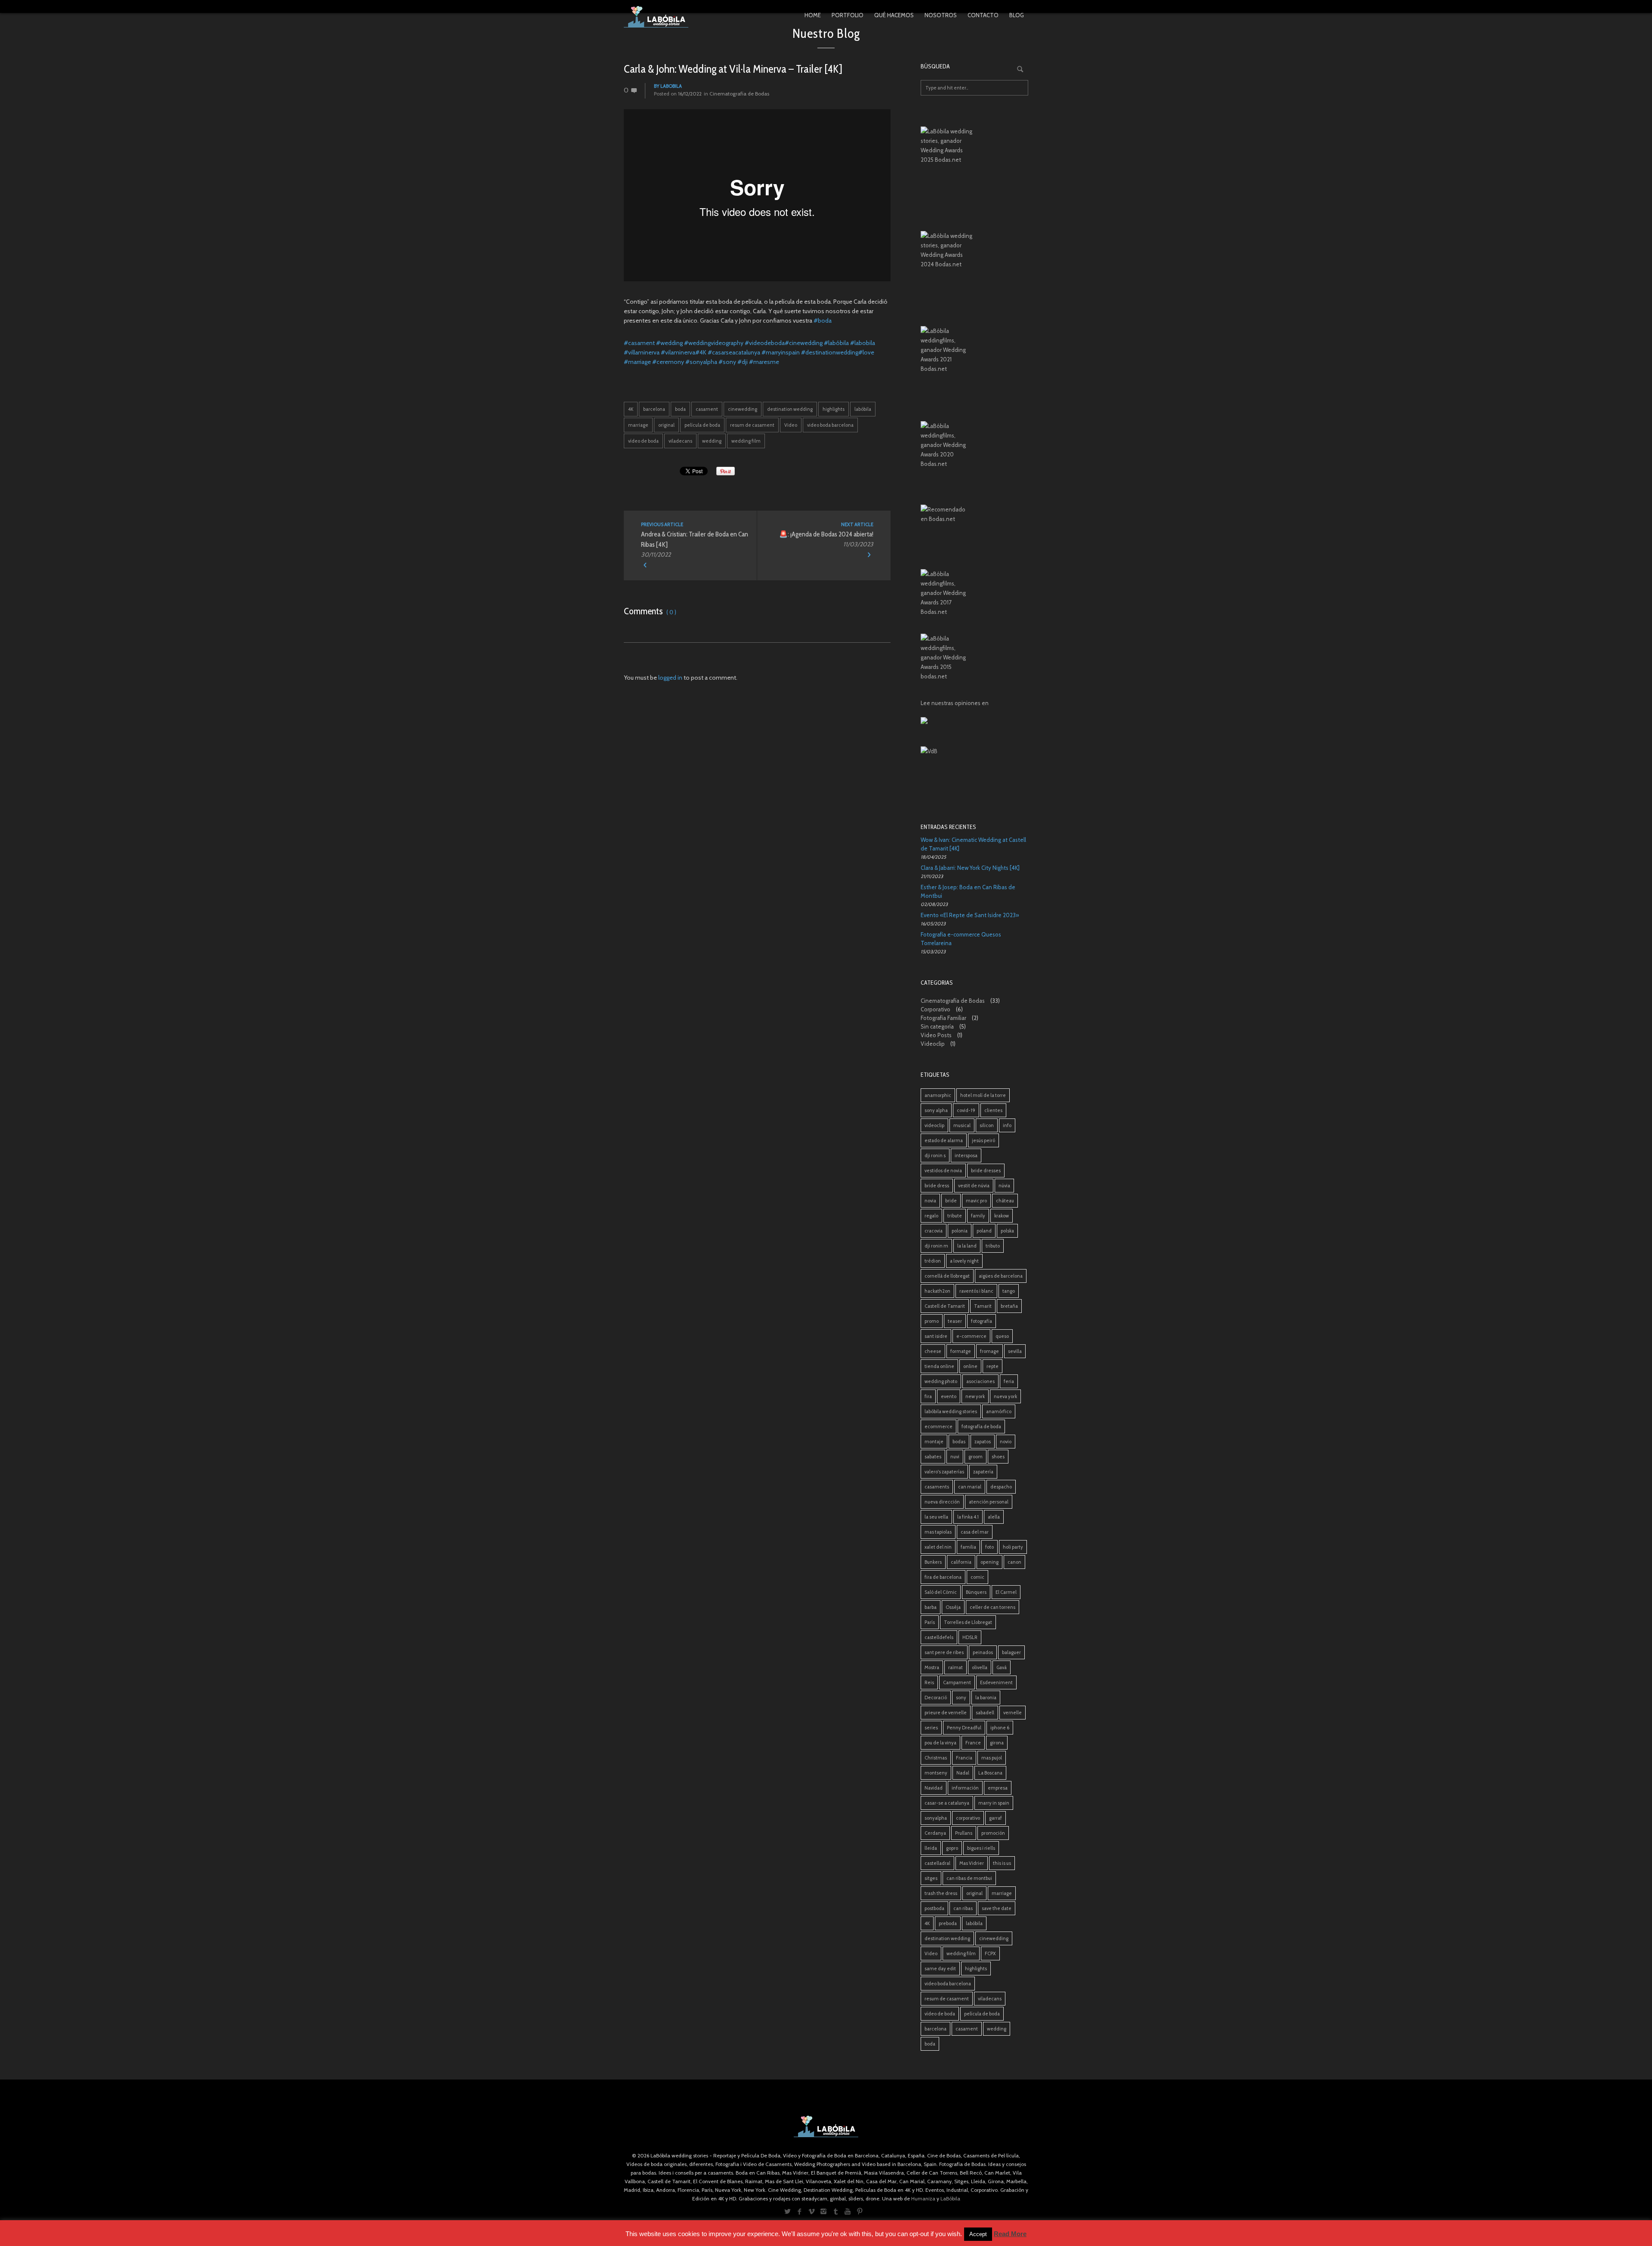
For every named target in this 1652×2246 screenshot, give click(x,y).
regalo (931, 1216)
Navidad (934, 1788)
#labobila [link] (863, 343)
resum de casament (752, 425)
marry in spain (994, 1803)
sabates (933, 1457)
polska (1007, 1231)
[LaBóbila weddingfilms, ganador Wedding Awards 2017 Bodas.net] (974, 595)
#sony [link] (727, 362)
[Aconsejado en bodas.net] (974, 530)
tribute (955, 1216)
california (961, 1562)
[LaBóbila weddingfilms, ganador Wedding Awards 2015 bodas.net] (974, 659)
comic (977, 1577)
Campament (957, 1682)
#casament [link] (639, 343)
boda (680, 409)
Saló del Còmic (941, 1592)
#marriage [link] (637, 362)
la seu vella (936, 1517)
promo (932, 1321)
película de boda (702, 425)
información (965, 1788)
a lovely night (964, 1261)
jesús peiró (983, 1140)
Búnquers (976, 1592)
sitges (931, 1878)
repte (992, 1366)
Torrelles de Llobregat (968, 1622)
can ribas (963, 1908)
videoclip (934, 1125)
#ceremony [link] (668, 362)
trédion (933, 1261)
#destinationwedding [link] (830, 352)
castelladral (937, 1863)
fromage (989, 1351)
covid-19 (966, 1110)
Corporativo (935, 1009)
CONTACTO (983, 15)
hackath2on (937, 1291)
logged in (670, 678)
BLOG (1017, 15)
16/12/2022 (690, 94)
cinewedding (743, 409)
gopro (952, 1848)
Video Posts (936, 1035)
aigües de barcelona (1001, 1276)
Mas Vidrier (972, 1863)
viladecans (680, 441)
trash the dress (941, 1893)
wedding (712, 441)
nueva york (1005, 1396)
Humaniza (923, 2198)
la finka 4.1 (968, 1517)
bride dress (937, 1186)
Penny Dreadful (964, 1728)
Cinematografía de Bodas (739, 94)
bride (951, 1201)
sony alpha (936, 1110)
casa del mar (975, 1532)
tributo (993, 1246)
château (1005, 1201)
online (970, 1366)
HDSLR (970, 1637)
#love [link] (866, 352)
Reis (929, 1682)
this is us (1002, 1863)
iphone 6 (1000, 1728)
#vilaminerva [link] (678, 352)
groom (975, 1457)
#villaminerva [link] (642, 352)
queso (1002, 1336)
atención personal (989, 1502)
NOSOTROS (941, 15)
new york (975, 1396)
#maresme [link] (764, 362)
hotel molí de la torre (983, 1095)
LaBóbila (950, 2198)
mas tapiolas (938, 1532)
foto (989, 1547)
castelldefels (939, 1637)
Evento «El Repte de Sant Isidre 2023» (970, 915)
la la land (967, 1246)
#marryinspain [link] (781, 352)
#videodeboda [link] (765, 343)
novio (1006, 1442)
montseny (936, 1773)
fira (928, 1396)
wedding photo (941, 1381)
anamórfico (999, 1411)
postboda (934, 1908)
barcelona (654, 409)
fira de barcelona (943, 1577)
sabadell (985, 1713)
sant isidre (936, 1336)
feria (1009, 1381)
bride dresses (986, 1171)
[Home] (656, 17)
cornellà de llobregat (947, 1276)
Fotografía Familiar (943, 1018)
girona (997, 1743)
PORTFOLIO (848, 15)
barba (931, 1607)
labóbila (863, 409)
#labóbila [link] (836, 343)
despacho (1001, 1487)
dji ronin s (935, 1155)
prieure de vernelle (946, 1713)
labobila (671, 86)
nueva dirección (942, 1502)
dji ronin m (936, 1246)
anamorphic (938, 1095)
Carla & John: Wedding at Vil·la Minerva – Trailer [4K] (733, 69)
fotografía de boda (981, 1426)
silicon (987, 1125)
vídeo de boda (643, 441)
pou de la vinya (940, 1743)
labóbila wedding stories (951, 1411)
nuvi (955, 1457)
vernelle (1012, 1713)
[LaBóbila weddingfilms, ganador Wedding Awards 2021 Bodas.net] (974, 353)
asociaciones (980, 1381)
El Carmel (1006, 1592)
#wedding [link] (669, 343)
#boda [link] (823, 320)
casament (707, 409)
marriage (638, 425)
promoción (993, 1833)
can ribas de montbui (969, 1878)
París (930, 1622)
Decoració (936, 1698)
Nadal (963, 1773)
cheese (933, 1351)
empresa (998, 1788)
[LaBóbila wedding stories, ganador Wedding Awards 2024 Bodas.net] (974, 258)
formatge (961, 1351)
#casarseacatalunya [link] (734, 352)
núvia (1004, 1186)
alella (994, 1517)
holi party (1013, 1547)
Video (791, 425)
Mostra (932, 1667)
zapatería (983, 1472)
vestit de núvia (974, 1186)
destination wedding (790, 409)
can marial (970, 1487)
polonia (960, 1231)
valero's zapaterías (944, 1472)
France (973, 1743)
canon (1014, 1562)
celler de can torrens (992, 1607)
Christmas (936, 1758)
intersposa (966, 1155)
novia (930, 1201)
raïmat (955, 1667)
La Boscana (990, 1773)
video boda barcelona (830, 425)
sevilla (1015, 1351)
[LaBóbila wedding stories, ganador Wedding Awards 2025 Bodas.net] (974, 153)
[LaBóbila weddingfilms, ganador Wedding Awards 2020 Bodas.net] (974, 447)
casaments (937, 1487)
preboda (948, 1923)
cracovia (934, 1231)
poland (984, 1231)
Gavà (1002, 1667)
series (931, 1728)
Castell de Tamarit (945, 1306)
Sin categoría (937, 1026)
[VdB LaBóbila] (974, 773)
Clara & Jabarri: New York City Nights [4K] (970, 868)
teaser (955, 1321)
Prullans (964, 1833)
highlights (834, 409)
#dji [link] (743, 362)
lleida (931, 1848)
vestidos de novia (943, 1171)
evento (949, 1396)
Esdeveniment (996, 1682)
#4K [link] (701, 352)
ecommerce (938, 1426)
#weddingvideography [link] (714, 343)
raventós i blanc (976, 1291)
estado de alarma (944, 1140)
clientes (993, 1110)
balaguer (1011, 1652)
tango (1009, 1291)
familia (968, 1547)
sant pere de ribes (944, 1652)
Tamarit (983, 1306)
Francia (964, 1758)
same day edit (940, 1969)
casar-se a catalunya (947, 1803)
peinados (983, 1652)
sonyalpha (936, 1818)
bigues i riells (981, 1848)
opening (989, 1562)
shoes (998, 1457)
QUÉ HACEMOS (894, 15)
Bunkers (933, 1562)
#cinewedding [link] (804, 343)
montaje (934, 1442)
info (1007, 1125)
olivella (980, 1667)
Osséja (953, 1607)
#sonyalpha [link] (701, 362)
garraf (996, 1818)
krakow (1002, 1216)
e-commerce (971, 1336)
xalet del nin (938, 1547)
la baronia (986, 1698)
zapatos (983, 1442)
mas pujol (992, 1758)
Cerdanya (935, 1833)
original (666, 425)
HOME (813, 15)
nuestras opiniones (956, 703)
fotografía (982, 1321)
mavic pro (976, 1201)
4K (631, 409)
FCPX (990, 1953)
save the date (997, 1908)
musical (962, 1125)
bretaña (1009, 1306)
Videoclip (933, 1044)
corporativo (968, 1818)
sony (961, 1698)
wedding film (746, 441)
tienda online (939, 1366)
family (978, 1216)
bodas (959, 1442)
